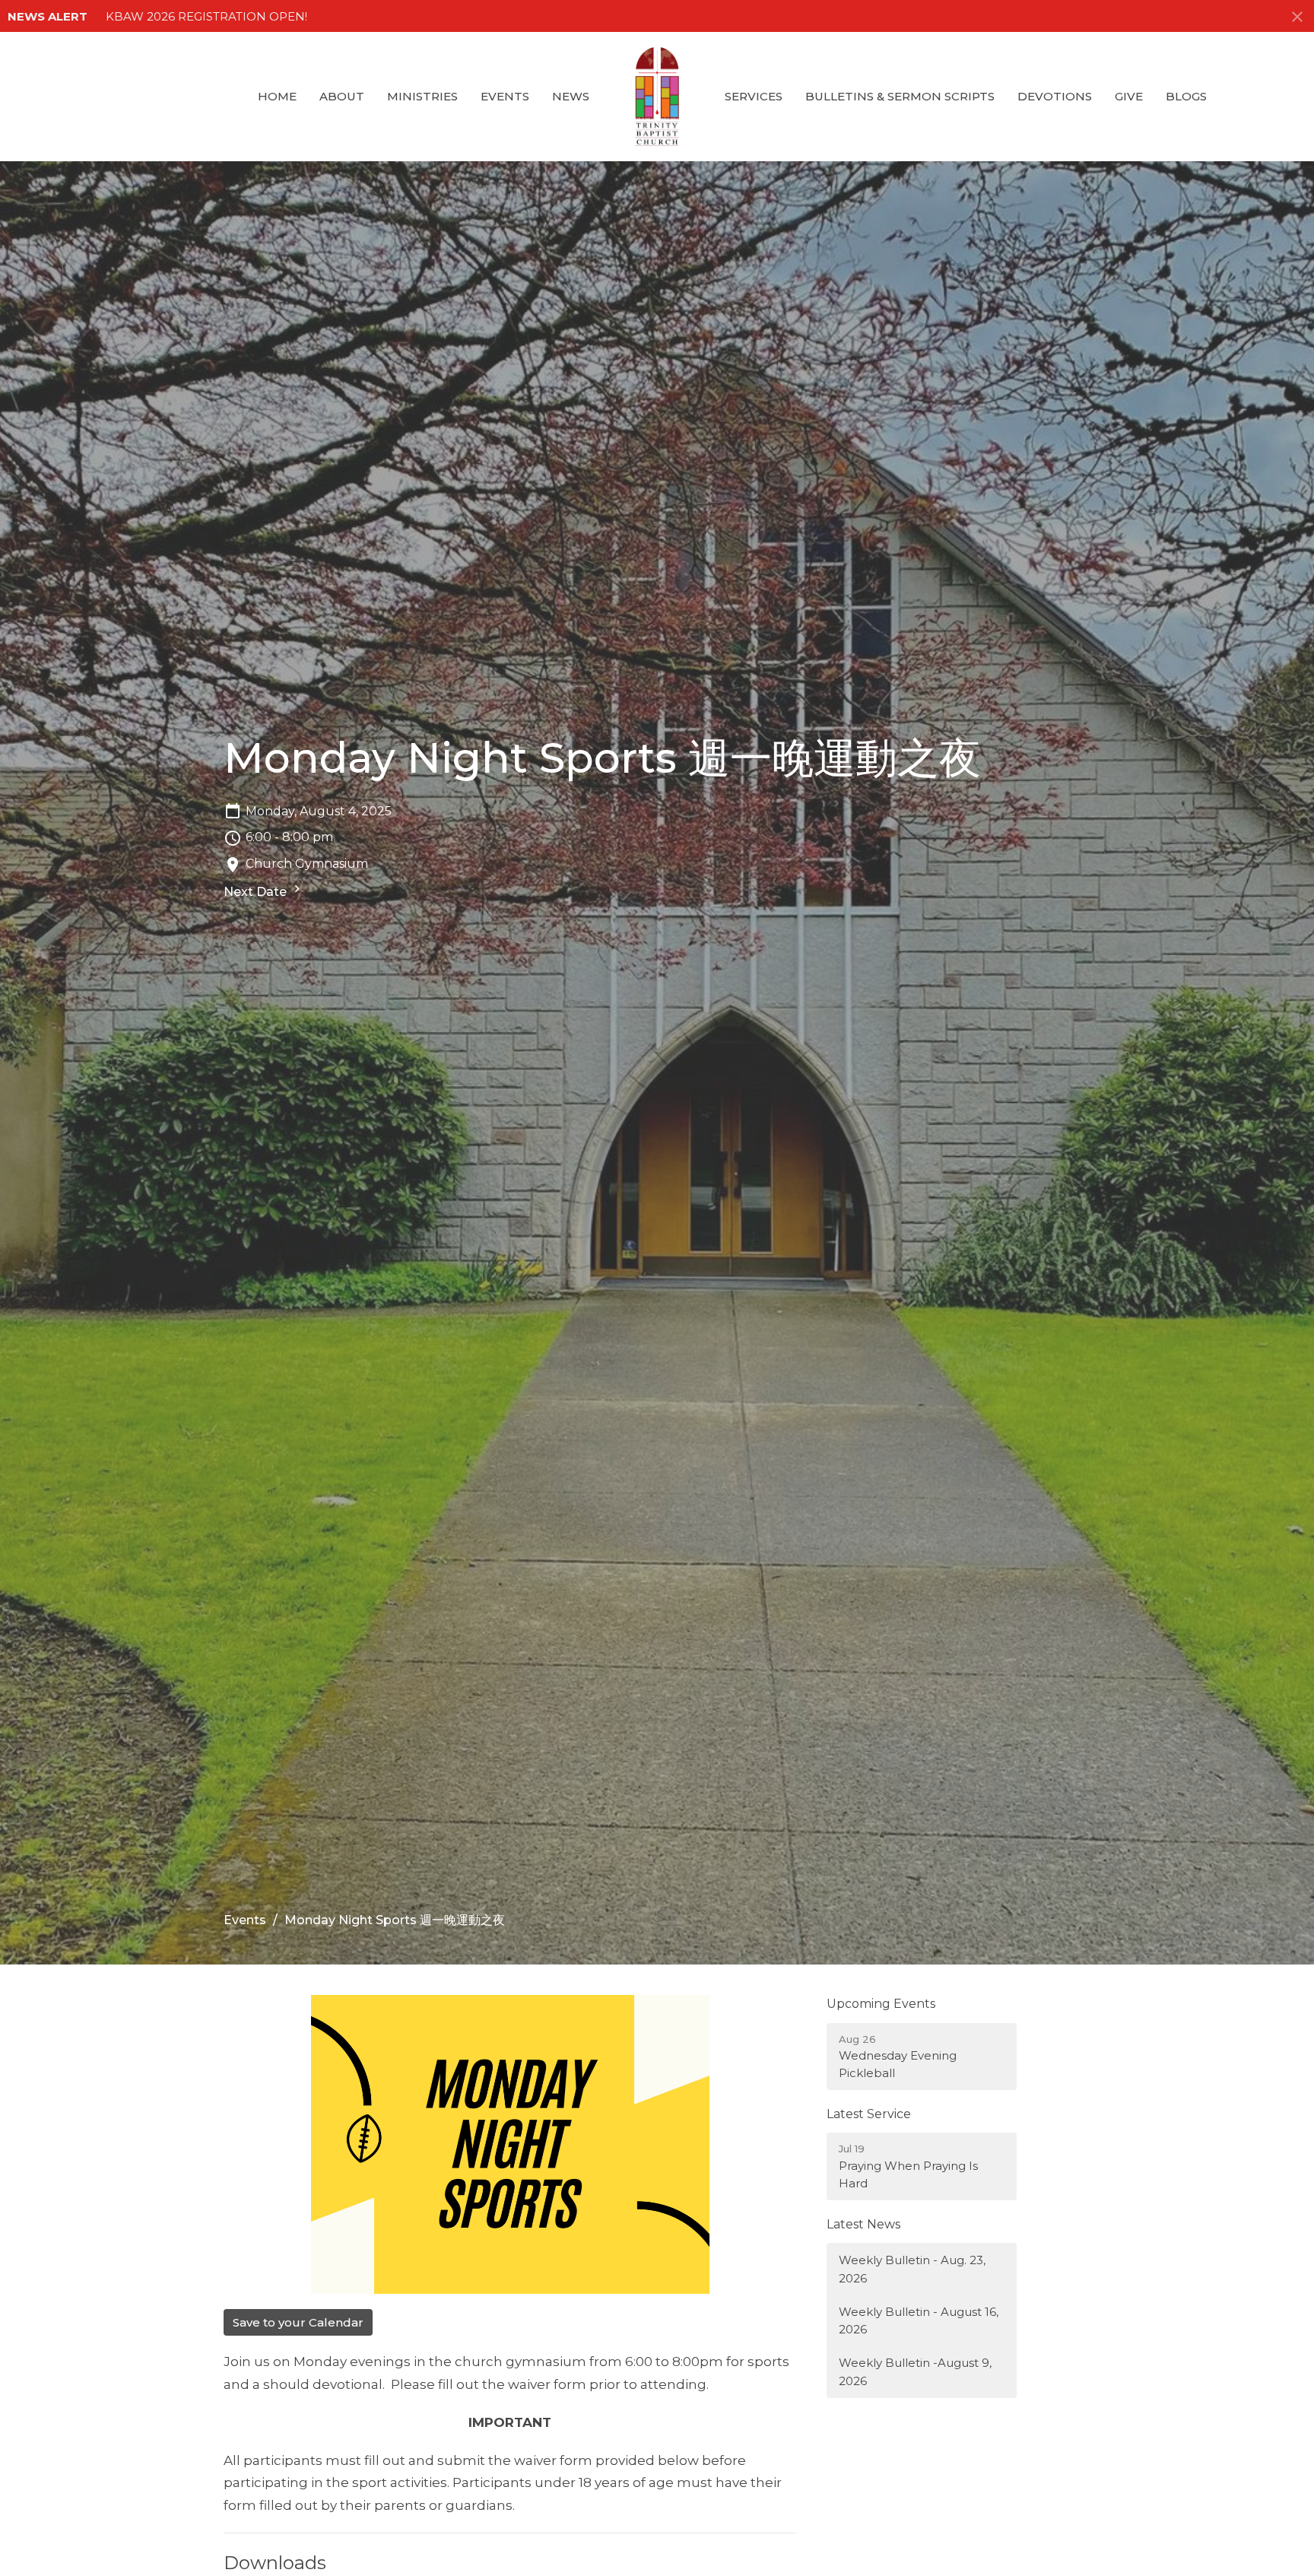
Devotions (1055, 96)
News (571, 96)
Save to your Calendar (298, 2322)
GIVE (1129, 96)
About (342, 96)
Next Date (257, 892)
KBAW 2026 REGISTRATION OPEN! (206, 16)
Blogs (1186, 96)
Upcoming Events (881, 2004)
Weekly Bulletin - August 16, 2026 (919, 2320)
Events (505, 96)
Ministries (422, 96)
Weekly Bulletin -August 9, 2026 (915, 2371)
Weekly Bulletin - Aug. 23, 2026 (912, 2269)
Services (754, 96)
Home (277, 96)
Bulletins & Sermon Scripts (900, 96)
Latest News (863, 2224)
